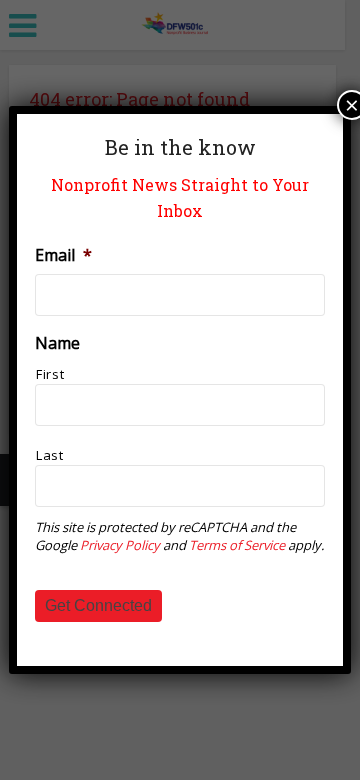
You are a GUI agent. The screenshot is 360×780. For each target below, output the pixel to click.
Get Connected (98, 605)
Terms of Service (237, 545)
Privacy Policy (120, 545)
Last (50, 455)
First (50, 374)
